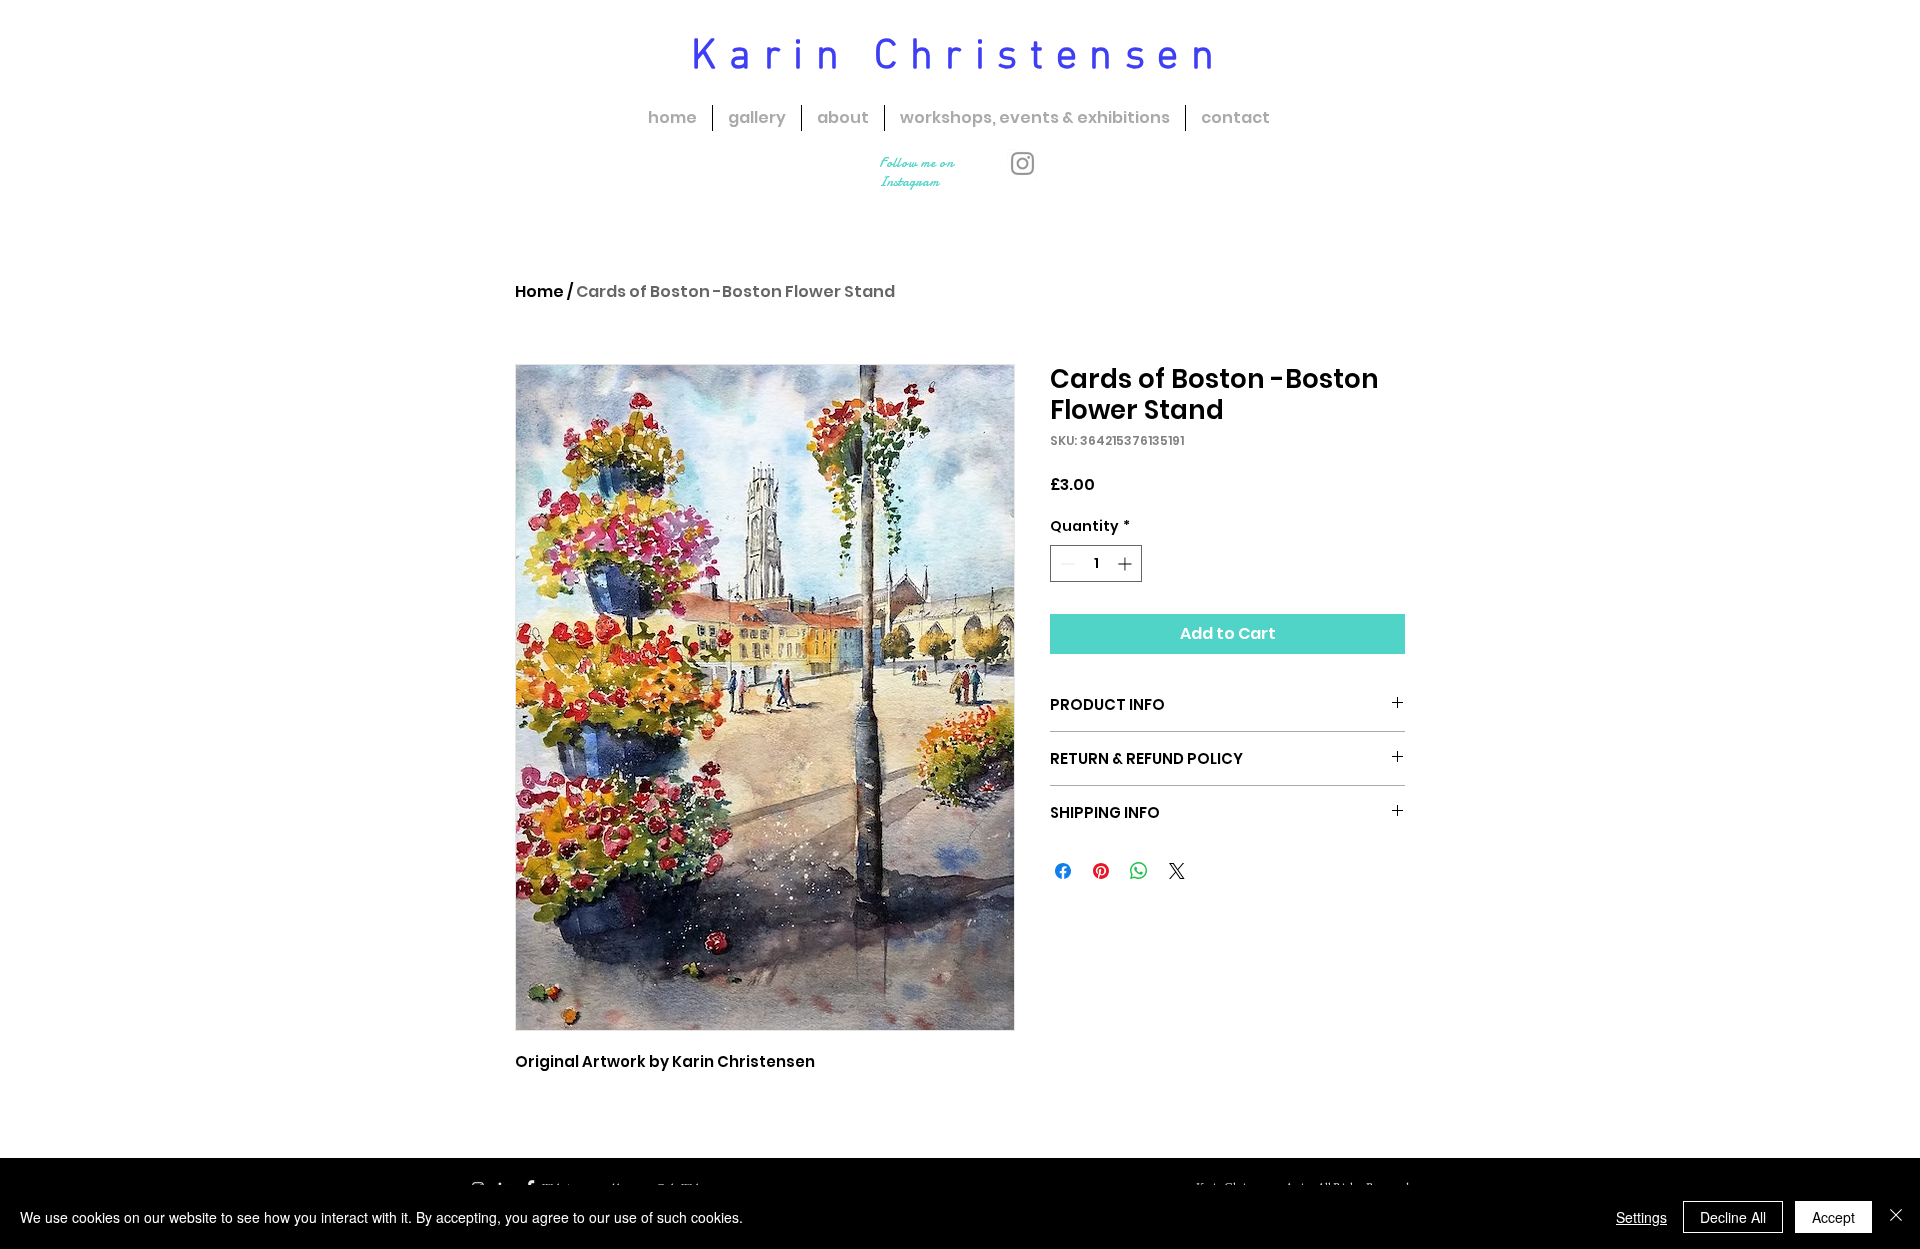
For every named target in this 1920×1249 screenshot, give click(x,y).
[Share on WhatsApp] (1139, 871)
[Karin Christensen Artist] (1022, 163)
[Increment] (1126, 563)
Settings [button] (1641, 1217)
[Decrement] (1065, 563)
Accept (1833, 1217)
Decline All (1733, 1217)
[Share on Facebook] (1063, 871)
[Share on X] (1177, 871)
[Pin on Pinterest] (1101, 871)
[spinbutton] (1096, 563)
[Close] (1896, 1217)
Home (539, 291)
